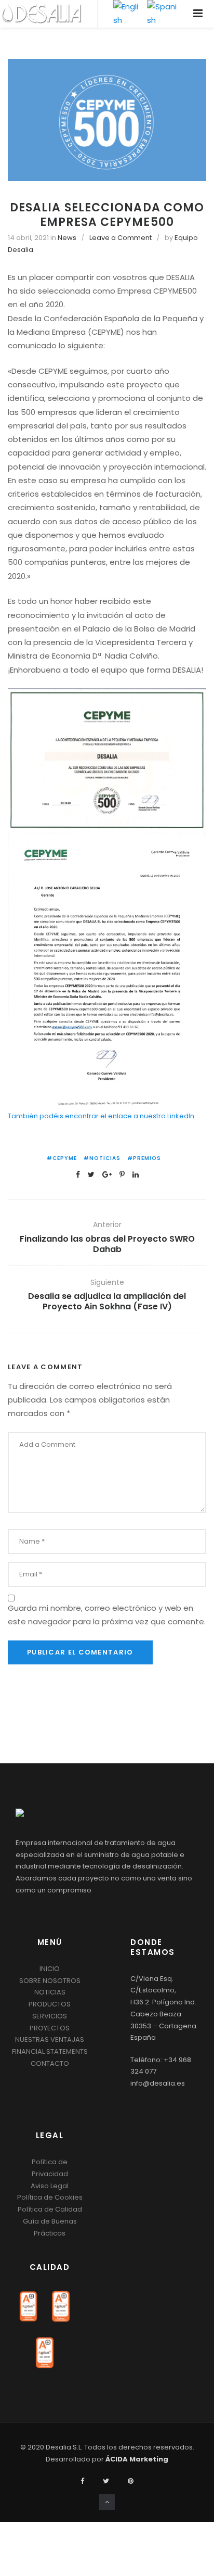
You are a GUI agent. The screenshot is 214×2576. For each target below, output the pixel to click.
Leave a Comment (121, 238)
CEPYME (65, 1158)
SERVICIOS (50, 2016)
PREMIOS (147, 1158)
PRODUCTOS (50, 2004)
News (67, 238)
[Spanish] (163, 14)
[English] (128, 14)
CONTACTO (50, 2063)
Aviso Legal (50, 2186)
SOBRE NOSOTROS (50, 1981)
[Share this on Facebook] (78, 1174)
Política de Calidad (50, 2209)
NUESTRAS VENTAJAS (50, 2040)
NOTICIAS (50, 1992)
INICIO (50, 1969)
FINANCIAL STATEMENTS (50, 2051)
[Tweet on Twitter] (91, 1174)
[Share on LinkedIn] (136, 1174)
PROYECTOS (50, 2028)
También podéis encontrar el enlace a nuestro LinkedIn (101, 1116)
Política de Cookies (50, 2197)
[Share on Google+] (107, 1174)
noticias (105, 1158)
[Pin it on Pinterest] (122, 1174)
